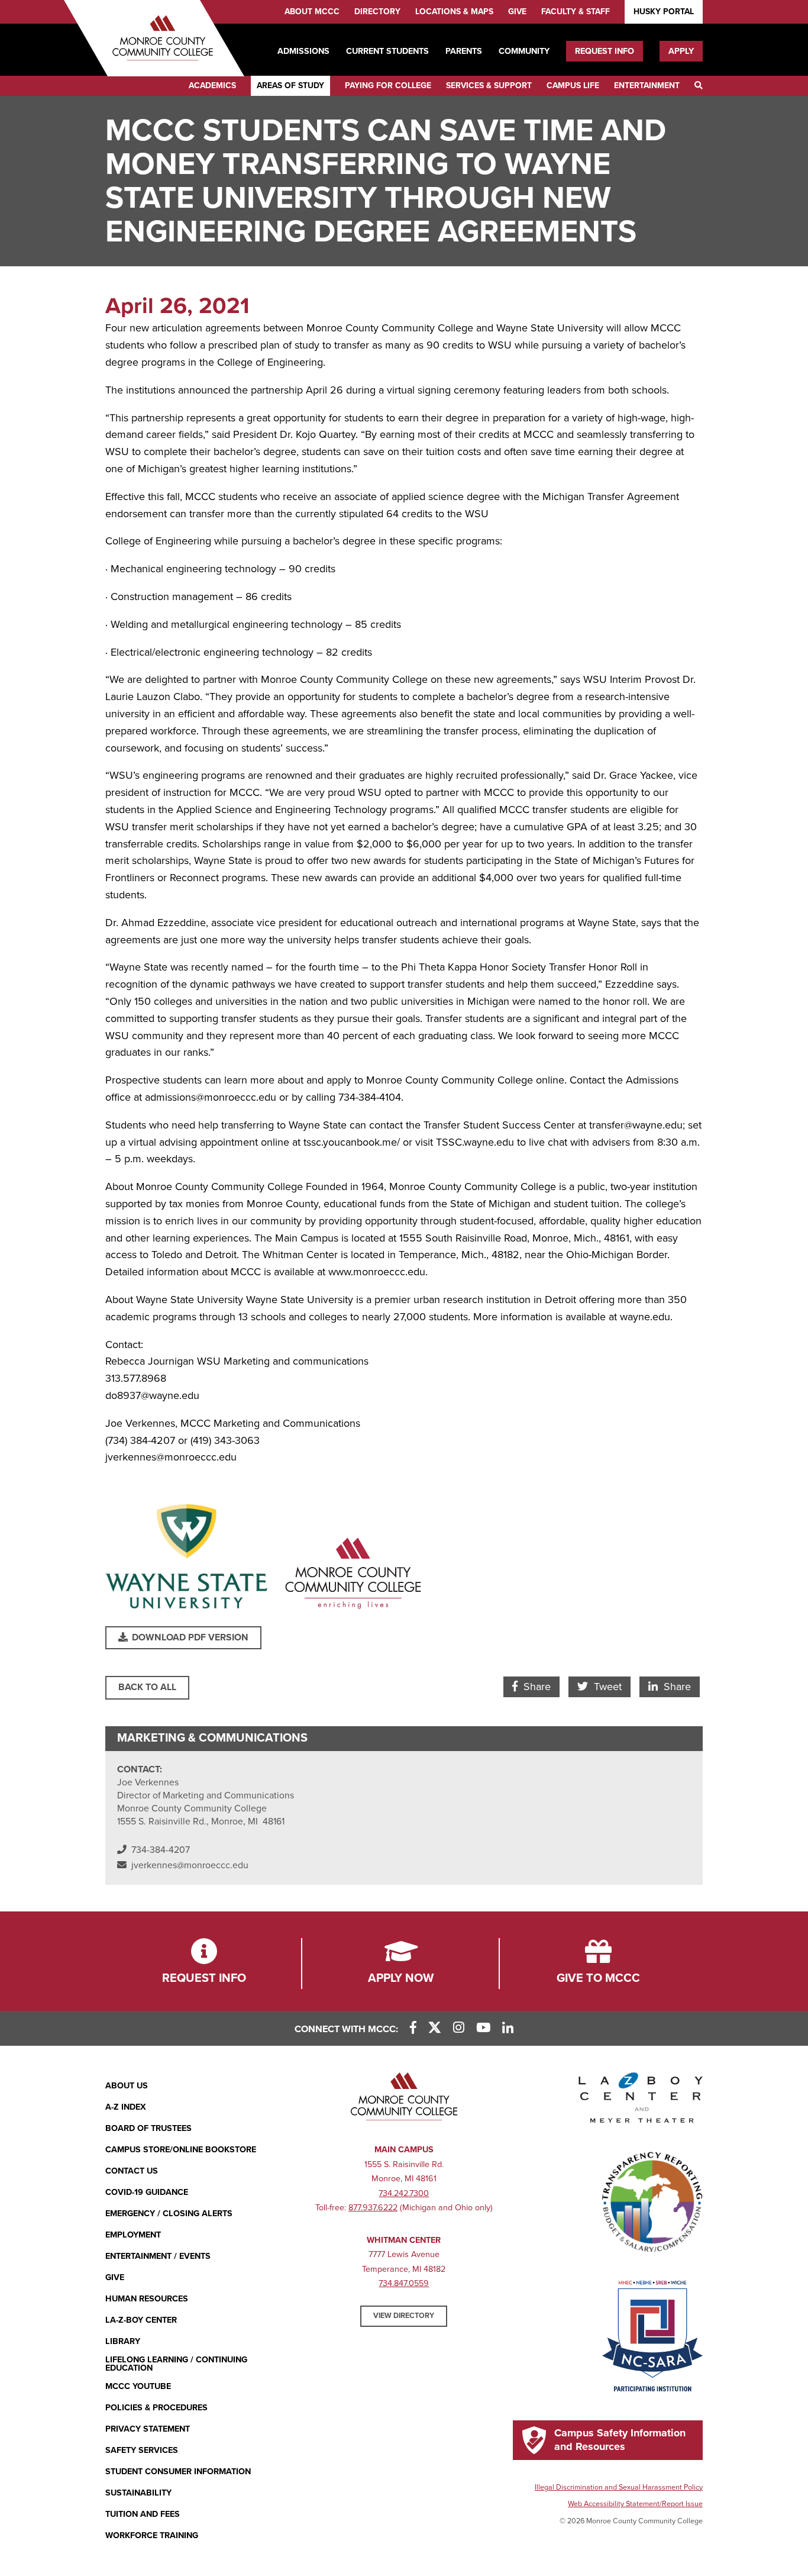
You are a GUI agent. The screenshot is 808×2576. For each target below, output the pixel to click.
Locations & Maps (454, 12)
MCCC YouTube (138, 2386)
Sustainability (138, 2493)
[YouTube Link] (483, 2028)
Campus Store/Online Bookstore (181, 2150)
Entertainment (647, 86)
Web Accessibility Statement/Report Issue (635, 2504)
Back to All (147, 1687)
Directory (377, 12)
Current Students (387, 51)
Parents (464, 51)
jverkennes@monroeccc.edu (190, 1865)
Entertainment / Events (158, 2256)
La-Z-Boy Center (141, 2320)
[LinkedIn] (508, 2028)
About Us (127, 2086)
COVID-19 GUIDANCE (147, 2192)
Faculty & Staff (576, 12)
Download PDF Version (189, 1637)
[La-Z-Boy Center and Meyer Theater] (641, 2100)
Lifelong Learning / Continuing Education (176, 2364)
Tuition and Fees (143, 2514)
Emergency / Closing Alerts (169, 2214)
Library (123, 2341)
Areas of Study (290, 86)
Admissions (303, 51)
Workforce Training (152, 2535)
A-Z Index (126, 2107)
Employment (133, 2235)
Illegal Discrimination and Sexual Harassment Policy (619, 2487)
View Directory (404, 2316)
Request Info (605, 51)
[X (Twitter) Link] (435, 2028)
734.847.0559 (404, 2283)
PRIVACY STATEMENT (148, 2429)
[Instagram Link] (459, 2028)
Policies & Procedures (156, 2408)
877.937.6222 (373, 2208)
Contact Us (132, 2171)
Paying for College (388, 86)
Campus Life (573, 86)
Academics (212, 86)
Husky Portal (664, 12)
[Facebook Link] (413, 2028)
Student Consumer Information (178, 2472)
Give (517, 12)
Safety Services (142, 2450)
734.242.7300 (404, 2193)
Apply (681, 51)
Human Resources (147, 2299)
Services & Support (489, 86)
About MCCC (312, 12)
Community (524, 51)
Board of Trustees (148, 2128)
